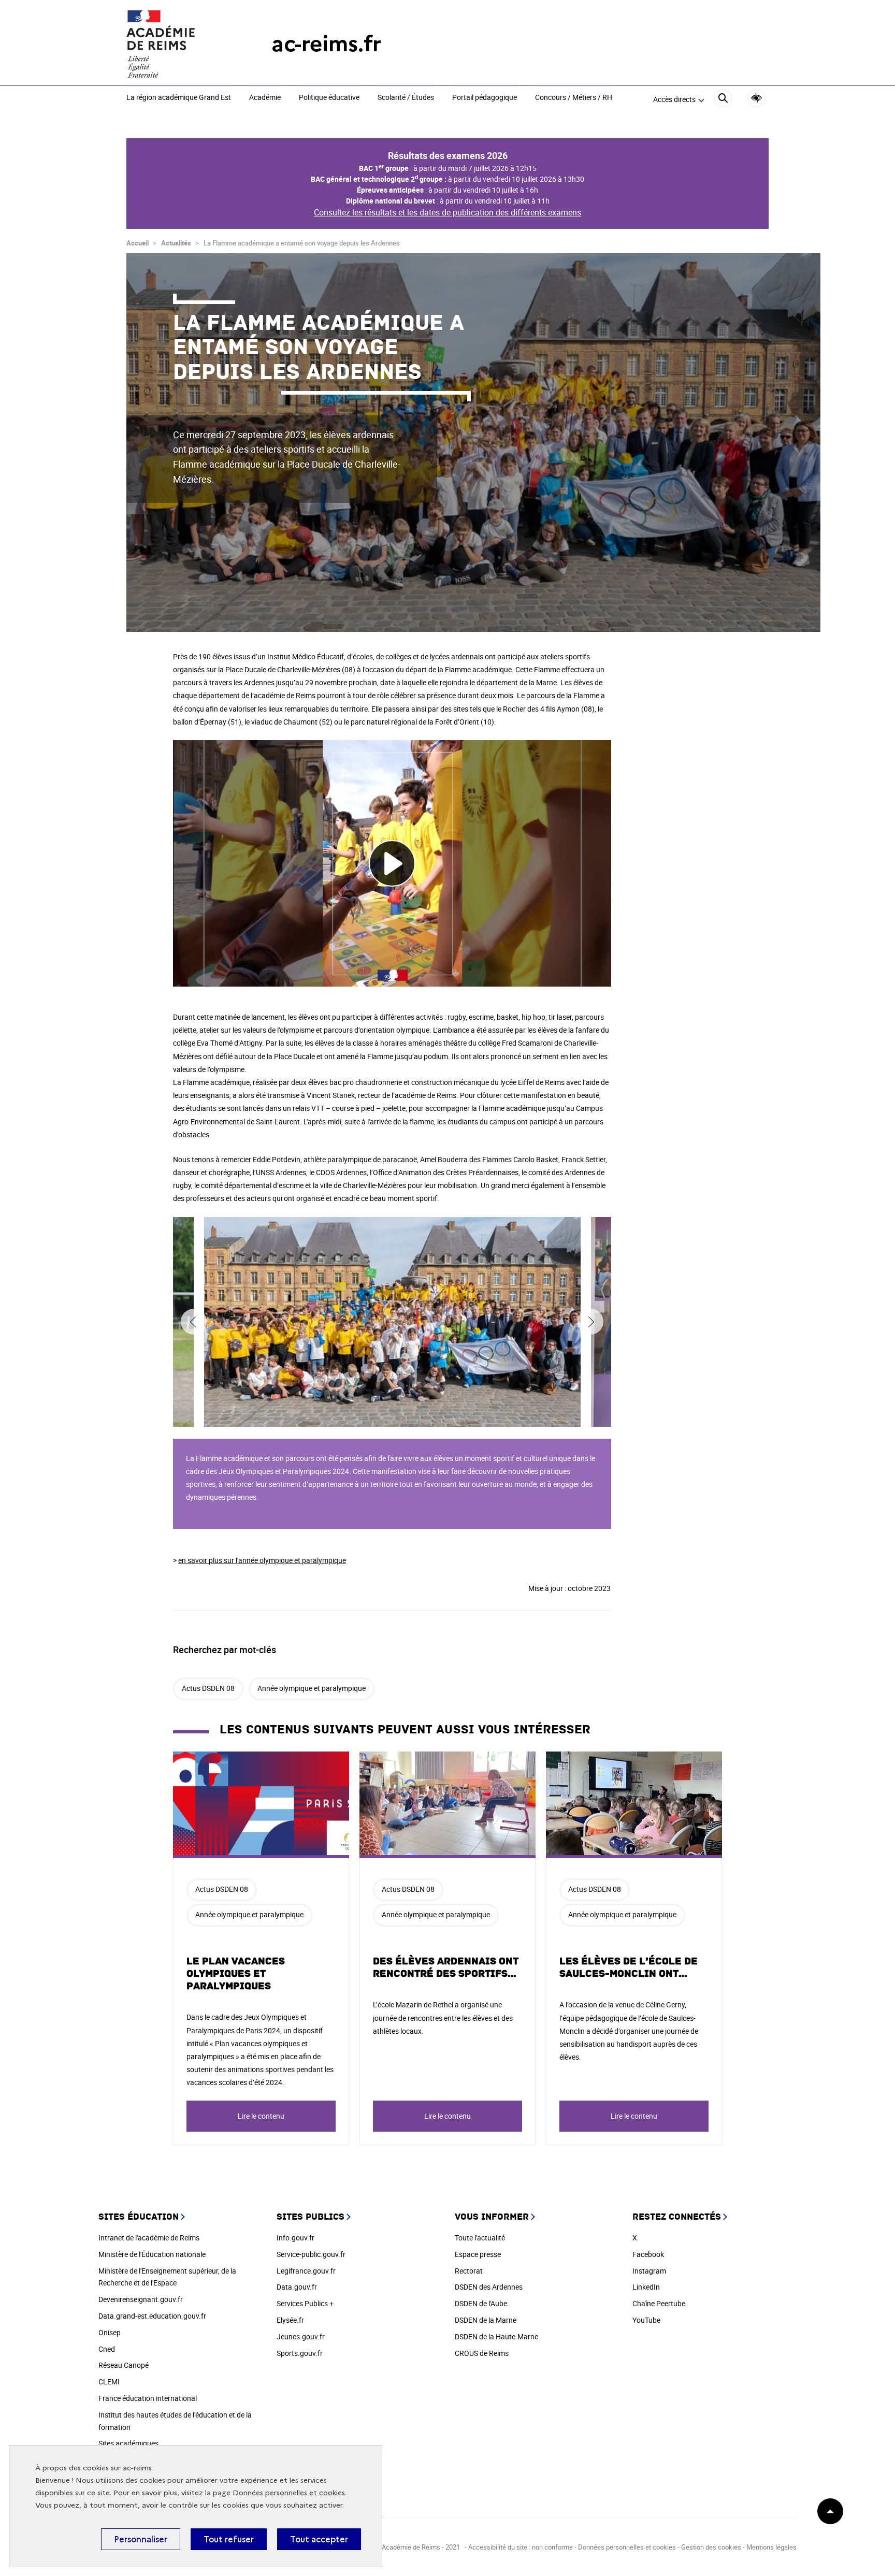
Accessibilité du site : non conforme (521, 2547)
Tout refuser (229, 2539)
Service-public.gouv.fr (311, 2254)
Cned (107, 2349)
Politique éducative (329, 98)
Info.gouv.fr (295, 2238)
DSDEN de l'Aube (481, 2303)
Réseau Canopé (124, 2365)
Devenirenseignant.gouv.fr (141, 2299)
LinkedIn (646, 2287)
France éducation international (148, 2398)
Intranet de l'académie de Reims (149, 2238)
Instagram (649, 2271)
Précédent (194, 1322)
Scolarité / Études (406, 98)
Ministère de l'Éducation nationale (152, 2254)
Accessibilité (756, 98)
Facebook (648, 2254)
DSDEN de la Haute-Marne (496, 2336)
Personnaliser (141, 2539)
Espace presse (478, 2254)
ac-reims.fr (326, 44)
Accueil (138, 243)
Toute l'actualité (480, 2238)
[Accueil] (178, 44)
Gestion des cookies (711, 2547)
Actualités (176, 243)
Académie (265, 98)
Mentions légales (771, 2547)
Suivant (590, 1322)
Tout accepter (319, 2539)
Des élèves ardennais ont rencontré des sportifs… (446, 1967)
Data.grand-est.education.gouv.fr (152, 2316)
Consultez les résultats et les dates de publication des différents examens (447, 212)
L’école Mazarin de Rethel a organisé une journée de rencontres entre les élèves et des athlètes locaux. (443, 2017)
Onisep (110, 2332)
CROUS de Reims (482, 2353)
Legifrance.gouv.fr (306, 2271)
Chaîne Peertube (659, 2303)
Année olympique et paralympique (312, 1688)
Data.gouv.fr (297, 2287)
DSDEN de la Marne (486, 2320)
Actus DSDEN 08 (208, 1688)
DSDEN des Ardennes (489, 2287)
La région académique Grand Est (179, 98)
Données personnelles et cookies (289, 2493)
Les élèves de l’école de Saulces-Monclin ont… (629, 1967)
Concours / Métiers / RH (574, 98)
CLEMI (109, 2382)
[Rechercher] (723, 100)
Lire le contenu (261, 2116)
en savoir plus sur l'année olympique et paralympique (262, 1560)
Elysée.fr (290, 2320)
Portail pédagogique (485, 98)
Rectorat (469, 2271)
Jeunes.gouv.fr (301, 2336)
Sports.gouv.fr (300, 2353)
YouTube (646, 2320)
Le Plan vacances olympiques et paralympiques (236, 1974)
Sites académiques (128, 2443)
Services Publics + (305, 2303)
